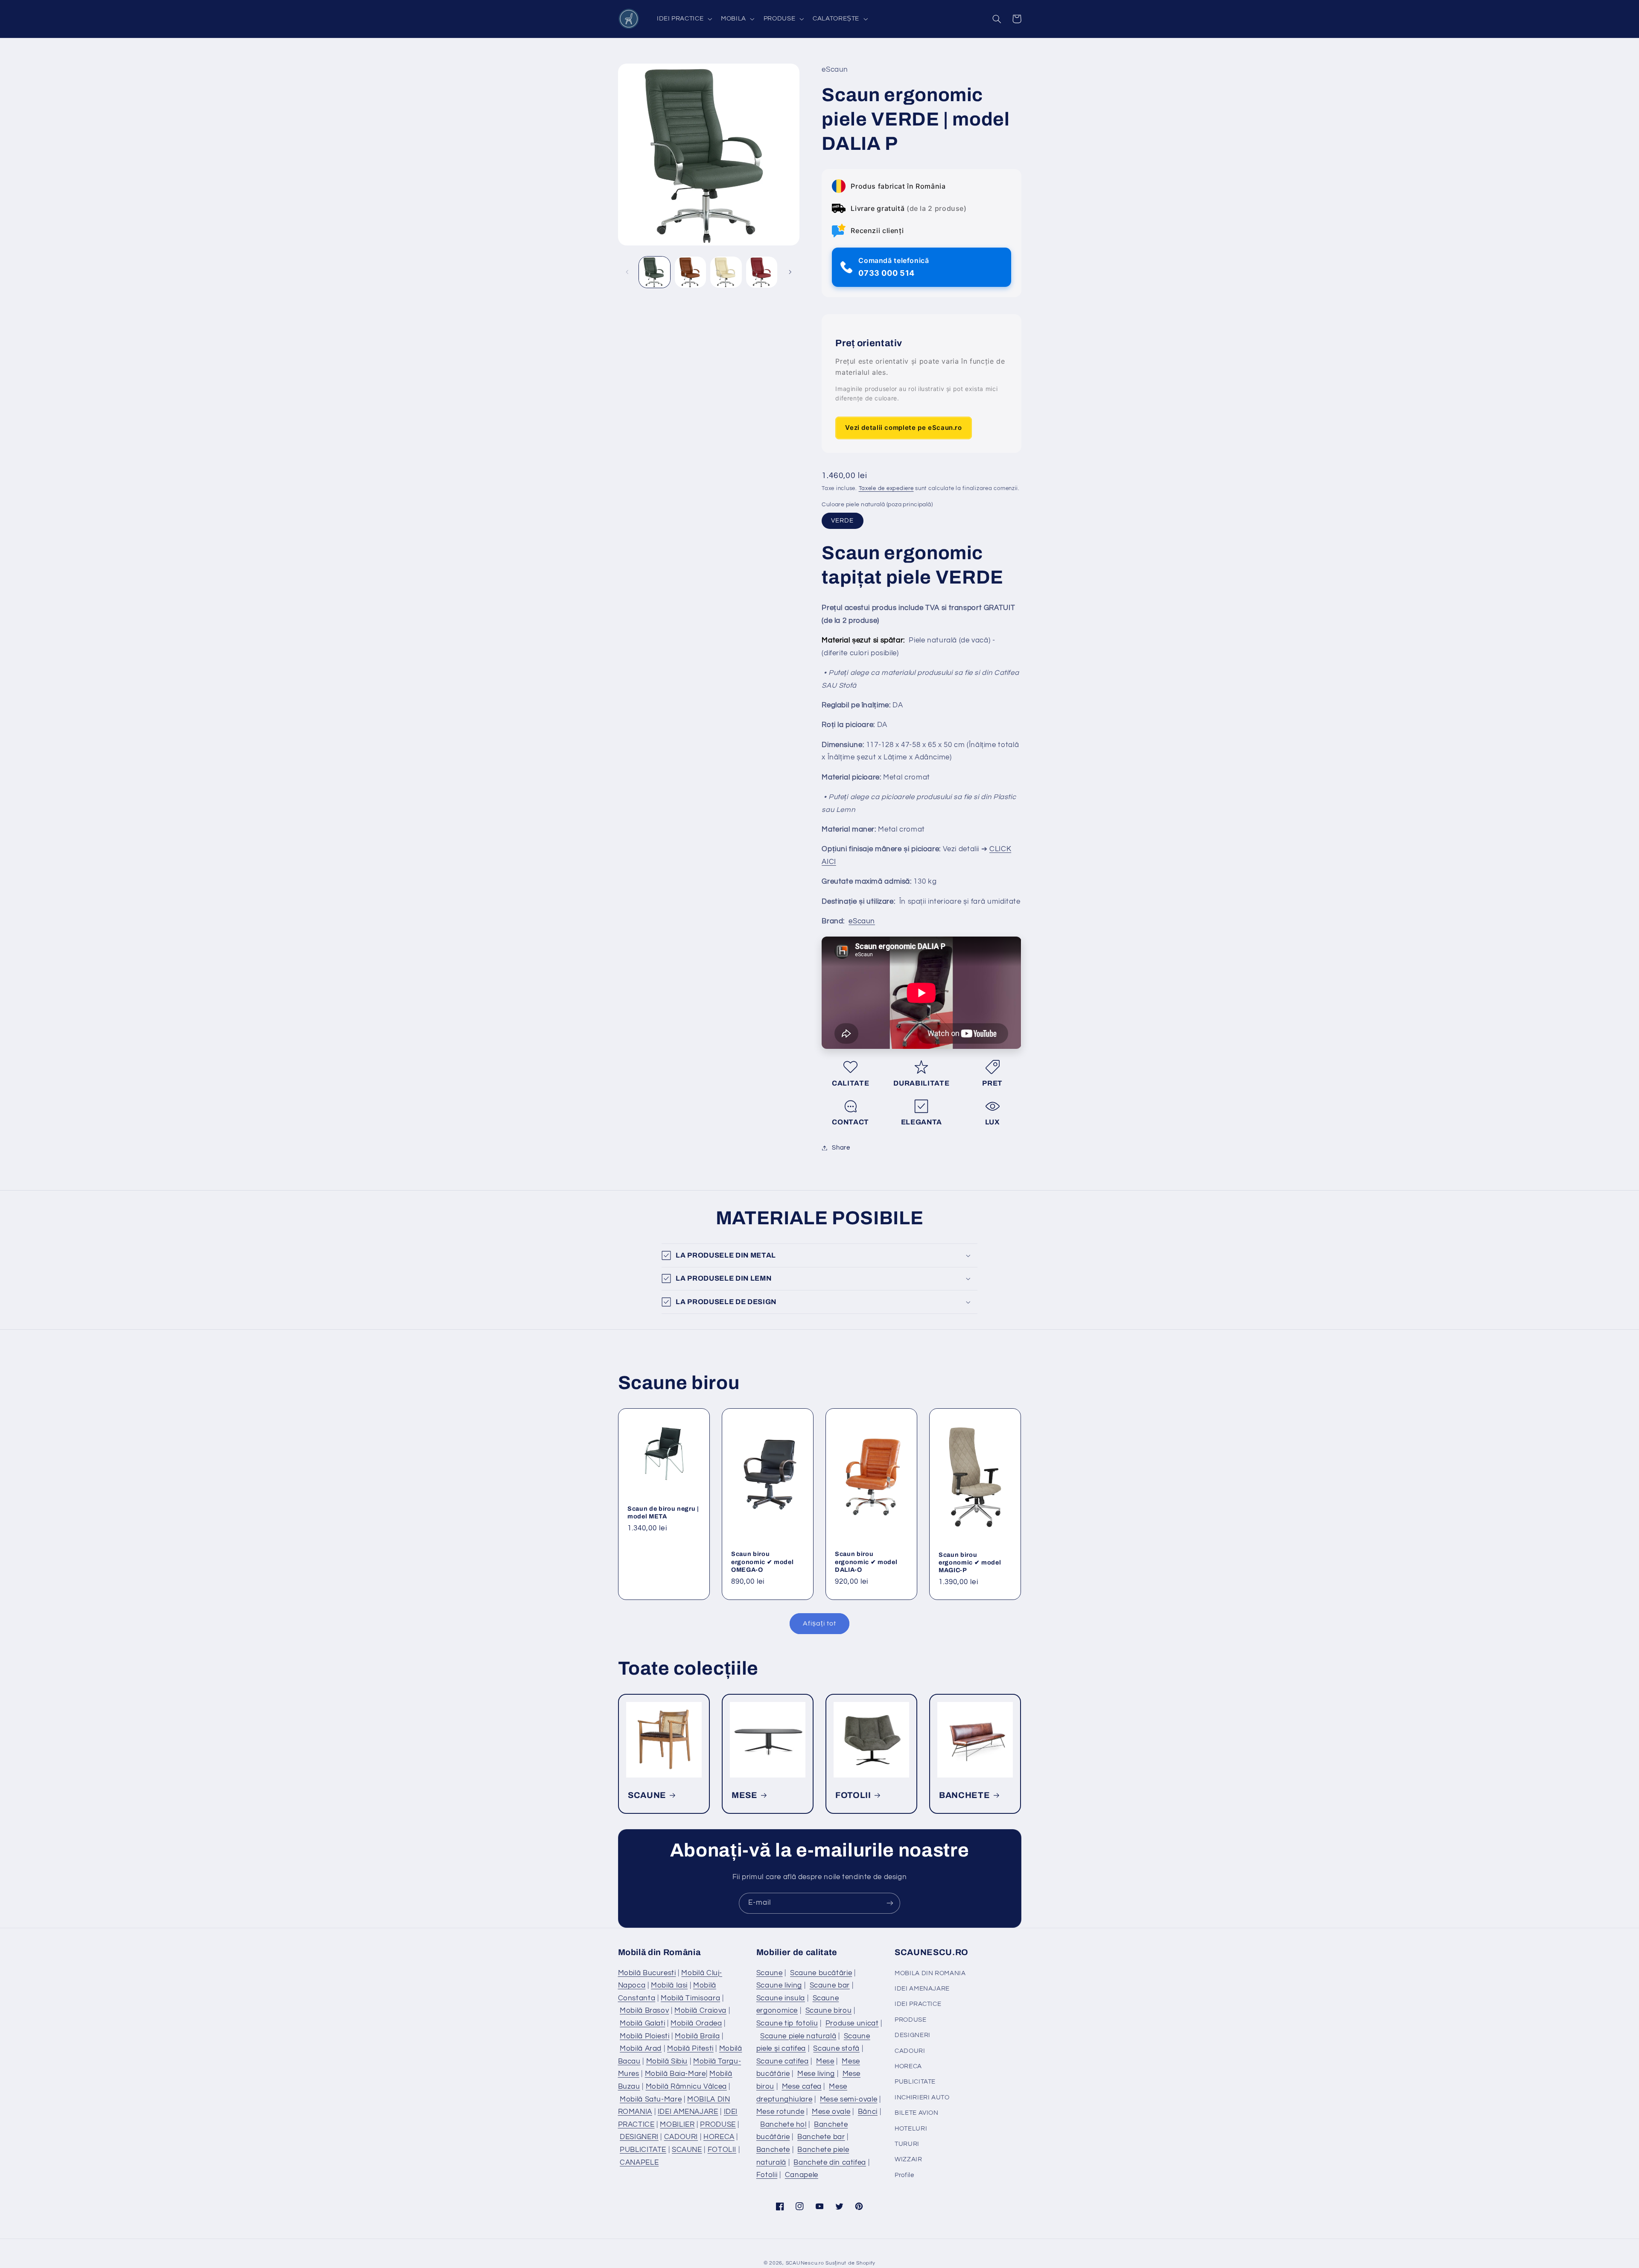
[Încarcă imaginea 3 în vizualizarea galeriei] (726, 272)
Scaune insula (781, 1998)
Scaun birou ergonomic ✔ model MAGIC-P (970, 1562)
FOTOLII (853, 1795)
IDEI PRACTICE (918, 2004)
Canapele (802, 2175)
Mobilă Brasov (644, 2011)
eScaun (862, 921)
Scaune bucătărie (821, 1973)
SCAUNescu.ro (805, 2263)
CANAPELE (639, 2163)
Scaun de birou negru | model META (663, 1512)
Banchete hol (783, 2125)
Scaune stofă (836, 2049)
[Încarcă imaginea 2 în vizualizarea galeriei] (690, 272)
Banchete (773, 2150)
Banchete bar (821, 2137)
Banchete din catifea (830, 2163)
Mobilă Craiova (700, 2011)
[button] (683, 19)
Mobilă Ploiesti (645, 2036)
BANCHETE (964, 1795)
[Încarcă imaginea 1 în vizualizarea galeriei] (655, 272)
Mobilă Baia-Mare (675, 2074)
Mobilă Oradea (696, 2023)
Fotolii (767, 2175)
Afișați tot (819, 1623)
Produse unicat (852, 2023)
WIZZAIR (908, 2159)
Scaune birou (829, 2011)
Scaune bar (830, 1985)
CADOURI (681, 2137)
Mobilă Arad (641, 2049)
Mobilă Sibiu (667, 2061)
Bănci (868, 2112)
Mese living (816, 2074)
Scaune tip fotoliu (787, 2023)
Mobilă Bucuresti (647, 1973)
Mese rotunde (780, 2112)
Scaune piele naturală (798, 2036)
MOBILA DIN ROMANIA (930, 1973)
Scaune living (779, 1985)
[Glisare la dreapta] (790, 272)
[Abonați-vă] (890, 1903)
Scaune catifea (783, 2061)
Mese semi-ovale (849, 2099)
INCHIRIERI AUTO (922, 2097)
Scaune (770, 1973)
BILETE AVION (917, 2113)
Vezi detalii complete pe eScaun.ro (903, 428)
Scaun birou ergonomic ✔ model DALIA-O (866, 1562)
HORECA (719, 2137)
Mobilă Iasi (669, 1985)
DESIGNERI (639, 2137)
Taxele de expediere (886, 489)
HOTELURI (911, 2129)
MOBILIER (677, 2125)
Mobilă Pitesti (690, 2049)
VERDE (842, 521)
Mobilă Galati (642, 2023)
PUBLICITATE (643, 2150)
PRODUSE (718, 2125)
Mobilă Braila (697, 2036)
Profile (904, 2175)
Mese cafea (802, 2087)
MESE (745, 1795)
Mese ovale (831, 2112)
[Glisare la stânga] (627, 272)
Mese (825, 2061)
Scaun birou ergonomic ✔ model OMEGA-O (762, 1562)
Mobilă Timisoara (690, 1998)
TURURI (907, 2144)
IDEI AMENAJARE (688, 2112)
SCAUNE (647, 1795)
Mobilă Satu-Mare (651, 2099)
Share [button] (841, 1148)
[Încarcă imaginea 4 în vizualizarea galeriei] (762, 272)
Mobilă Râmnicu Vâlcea (686, 2087)
